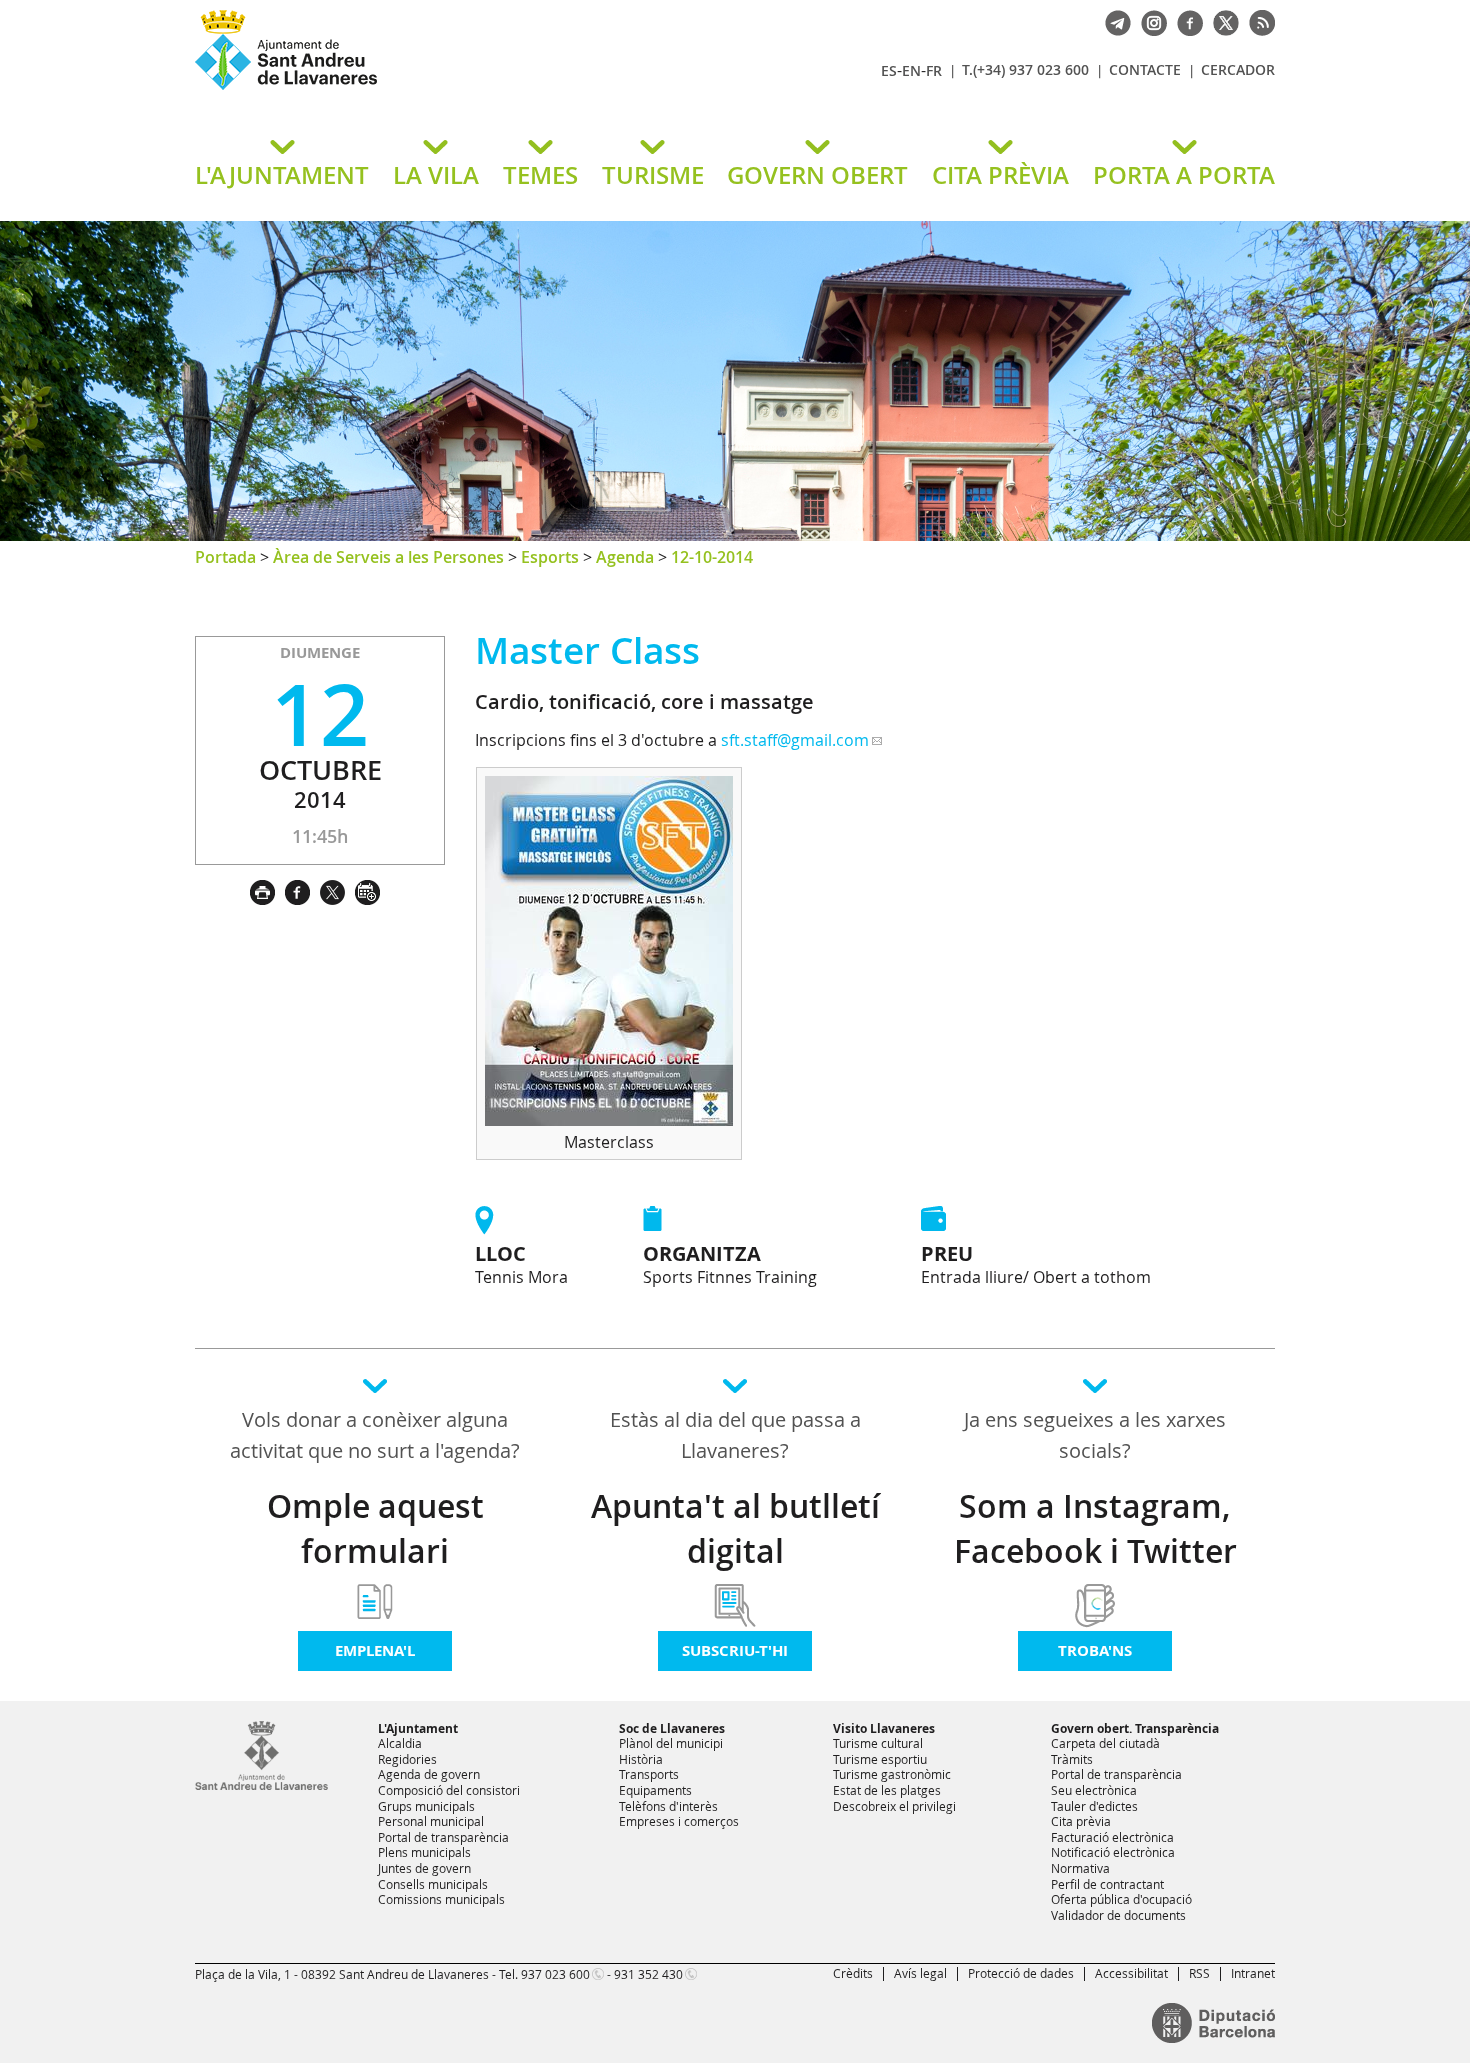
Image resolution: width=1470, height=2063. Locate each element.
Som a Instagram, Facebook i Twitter (1095, 1528)
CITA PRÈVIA (1000, 175)
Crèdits (853, 1973)
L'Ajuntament (418, 1728)
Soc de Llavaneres (672, 1728)
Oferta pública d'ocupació (1121, 1899)
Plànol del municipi (671, 1743)
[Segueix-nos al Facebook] (1185, 21)
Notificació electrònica (1113, 1852)
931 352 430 (648, 1974)
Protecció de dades (1021, 1973)
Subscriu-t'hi (735, 1650)
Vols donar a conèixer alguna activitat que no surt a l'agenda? (375, 1435)
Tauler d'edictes (1094, 1806)
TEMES (540, 175)
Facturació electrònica (1112, 1837)
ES (889, 70)
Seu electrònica (1094, 1790)
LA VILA (436, 175)
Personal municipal (431, 1821)
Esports (550, 557)
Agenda (625, 557)
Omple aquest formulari (375, 1528)
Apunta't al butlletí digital (735, 1528)
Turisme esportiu (880, 1759)
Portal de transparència (443, 1837)
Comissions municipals (441, 1899)
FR (934, 70)
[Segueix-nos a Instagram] (1149, 21)
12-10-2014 (712, 557)
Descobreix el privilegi (894, 1806)
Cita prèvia (1081, 1821)
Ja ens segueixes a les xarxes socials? (1095, 1435)
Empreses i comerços (679, 1821)
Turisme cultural (878, 1743)
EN (911, 70)
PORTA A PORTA (1184, 175)
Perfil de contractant (1107, 1884)
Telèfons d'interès (668, 1806)
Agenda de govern (429, 1774)
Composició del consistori (449, 1790)
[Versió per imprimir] (267, 890)
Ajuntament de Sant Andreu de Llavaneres (430, 89)
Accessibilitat (1131, 1973)
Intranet (1253, 1973)
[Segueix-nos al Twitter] (1221, 21)
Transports (649, 1774)
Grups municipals (426, 1806)
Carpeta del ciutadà (1105, 1743)
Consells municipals (433, 1884)
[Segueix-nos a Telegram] (1113, 21)
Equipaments (655, 1790)
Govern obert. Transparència (1135, 1728)
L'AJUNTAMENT (282, 175)
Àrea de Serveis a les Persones (388, 557)
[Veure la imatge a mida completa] (609, 1120)
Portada (225, 557)
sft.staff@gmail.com (795, 740)
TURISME (653, 175)
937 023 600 (555, 1974)
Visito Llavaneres (884, 1728)
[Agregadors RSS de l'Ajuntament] (1257, 21)
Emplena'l (375, 1650)
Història (641, 1759)
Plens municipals (424, 1852)
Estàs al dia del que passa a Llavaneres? (735, 1435)
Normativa (1080, 1868)
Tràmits (1072, 1759)
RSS (1199, 1973)
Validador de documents (1118, 1915)
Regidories (407, 1759)
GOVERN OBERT (817, 175)
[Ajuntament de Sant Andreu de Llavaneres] (261, 1786)
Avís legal (920, 1973)
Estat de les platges (887, 1790)
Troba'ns (1095, 1650)
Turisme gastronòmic (892, 1774)
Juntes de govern (424, 1868)
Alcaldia (400, 1743)
